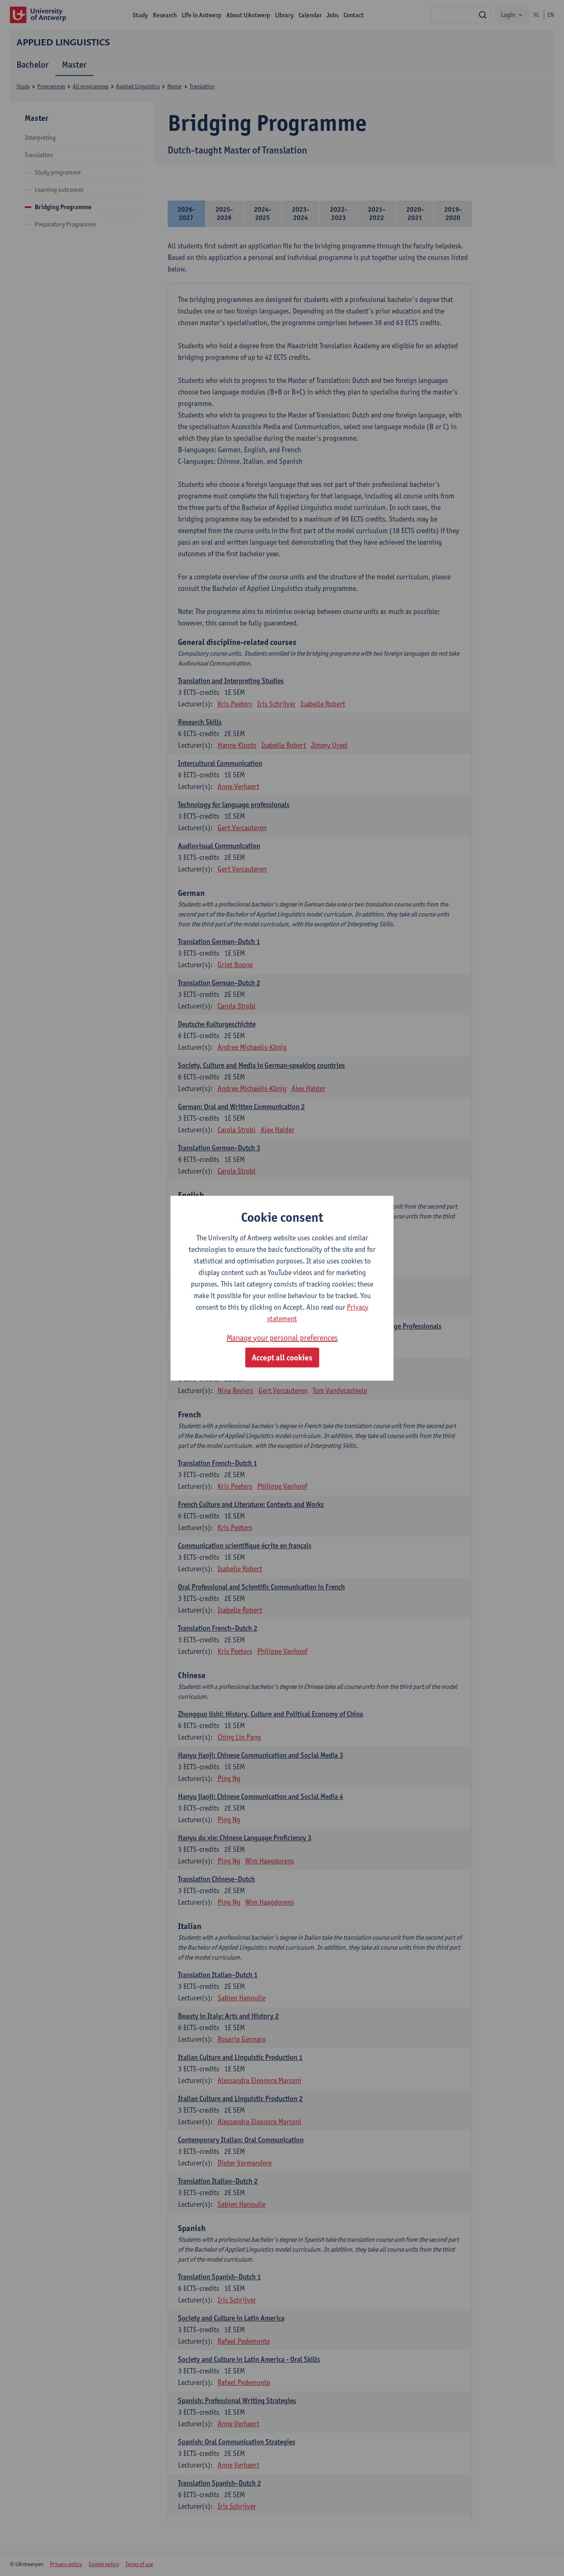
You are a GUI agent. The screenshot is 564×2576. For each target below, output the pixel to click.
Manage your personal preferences (282, 1338)
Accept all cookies (282, 1358)
